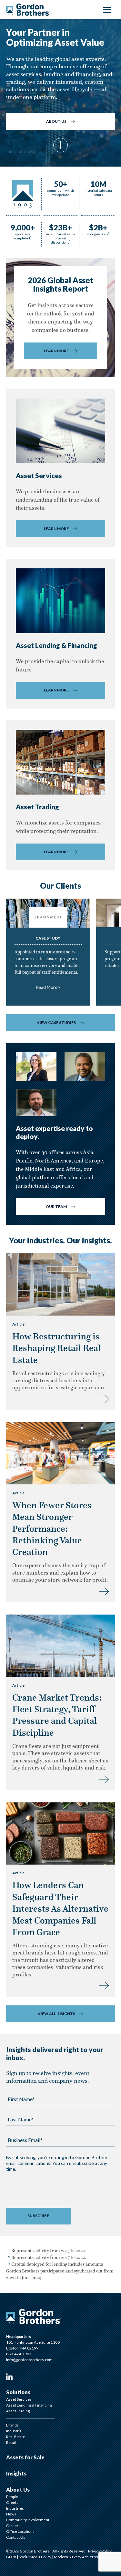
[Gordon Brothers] (28, 10)
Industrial (14, 2431)
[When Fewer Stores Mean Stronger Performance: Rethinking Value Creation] (104, 1590)
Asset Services (19, 2399)
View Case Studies (56, 1023)
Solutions (18, 2392)
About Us (56, 121)
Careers (13, 2526)
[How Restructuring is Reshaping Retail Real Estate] (104, 1398)
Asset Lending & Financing (29, 2405)
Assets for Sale (25, 2457)
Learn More (56, 351)
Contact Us (16, 2537)
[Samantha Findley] (36, 1067)
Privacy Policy (100, 2551)
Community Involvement (28, 2520)
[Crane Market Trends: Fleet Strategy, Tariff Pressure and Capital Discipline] (104, 1778)
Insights (16, 2474)
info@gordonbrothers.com (29, 2360)
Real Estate (16, 2437)
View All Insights (56, 2014)
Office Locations (20, 2531)
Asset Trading (18, 2411)
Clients (12, 2502)
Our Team (56, 1206)
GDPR (11, 2557)
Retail (11, 2442)
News (11, 2514)
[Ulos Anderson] (85, 1067)
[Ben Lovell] (36, 1103)
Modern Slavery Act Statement (80, 2557)
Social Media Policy (35, 2557)
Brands (12, 2425)
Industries (15, 2508)
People (12, 2497)
